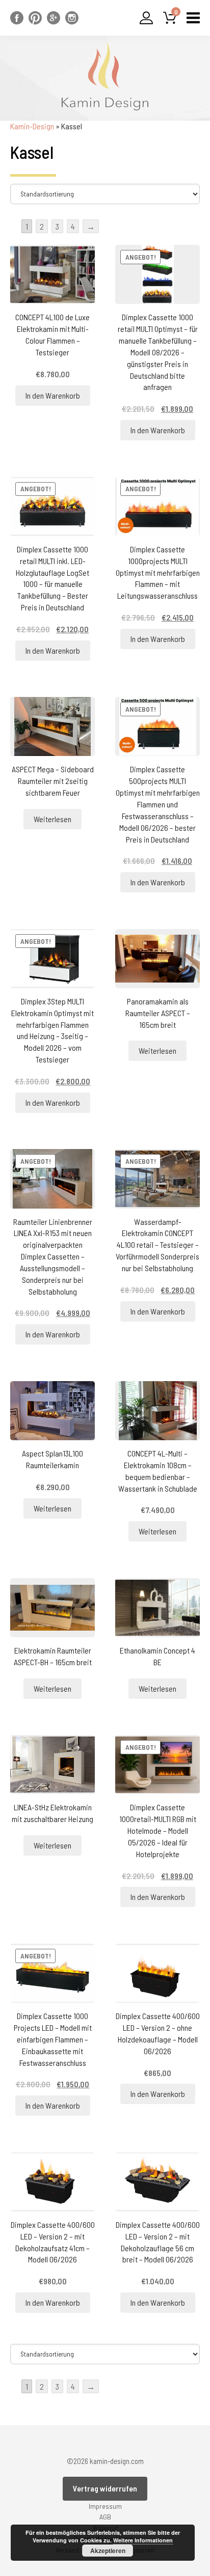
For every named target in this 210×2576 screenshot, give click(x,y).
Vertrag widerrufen (105, 2488)
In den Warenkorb (53, 395)
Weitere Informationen (143, 2540)
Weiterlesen (52, 819)
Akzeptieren (108, 2551)
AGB (105, 2517)
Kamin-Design (32, 126)
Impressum (105, 2506)
